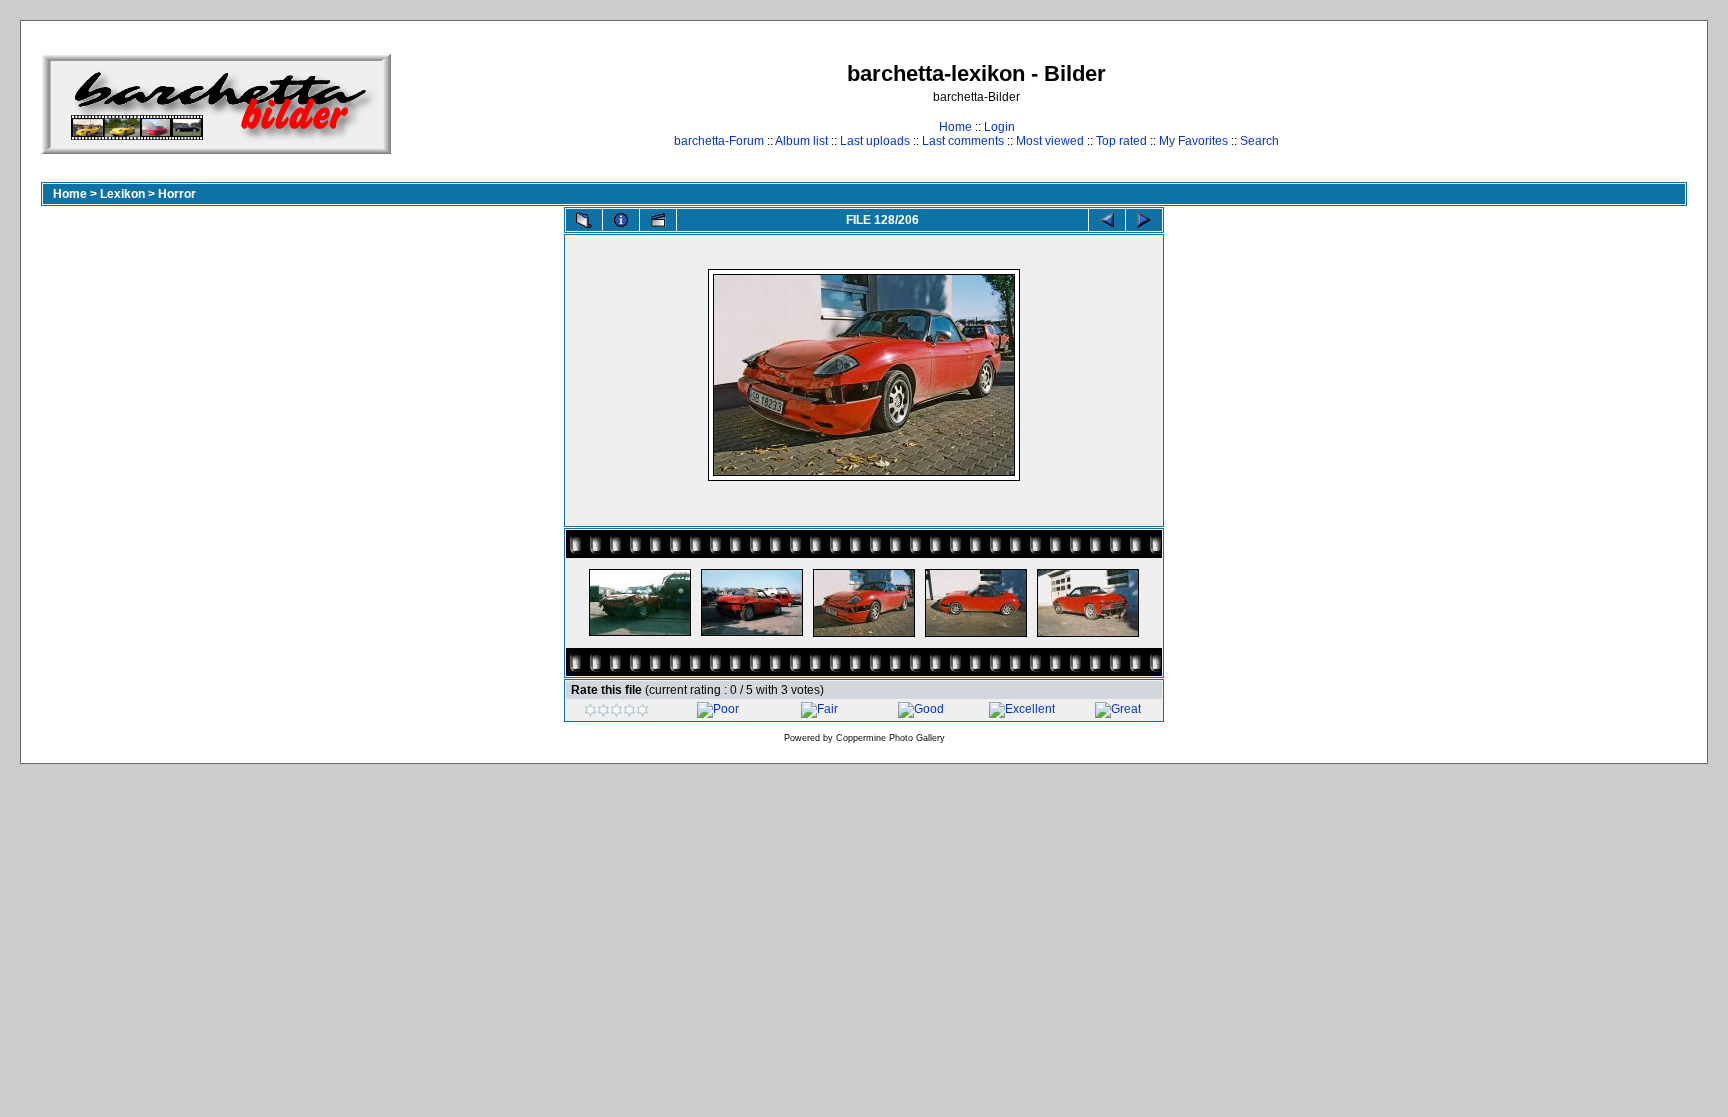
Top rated (1121, 141)
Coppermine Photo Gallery (890, 738)
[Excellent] (1022, 709)
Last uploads (875, 141)
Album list (801, 141)
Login (999, 127)
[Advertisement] (1624, 103)
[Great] (1118, 709)
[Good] (921, 709)
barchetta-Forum (719, 141)
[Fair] (819, 709)
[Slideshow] (658, 220)
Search (1259, 141)
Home (955, 127)
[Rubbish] (616, 713)
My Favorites (1193, 141)
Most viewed (1050, 141)
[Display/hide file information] (621, 220)
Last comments (963, 141)
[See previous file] (1107, 220)
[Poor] (718, 709)
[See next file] (1144, 220)
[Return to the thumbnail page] (584, 220)
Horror (177, 194)
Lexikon (122, 194)
